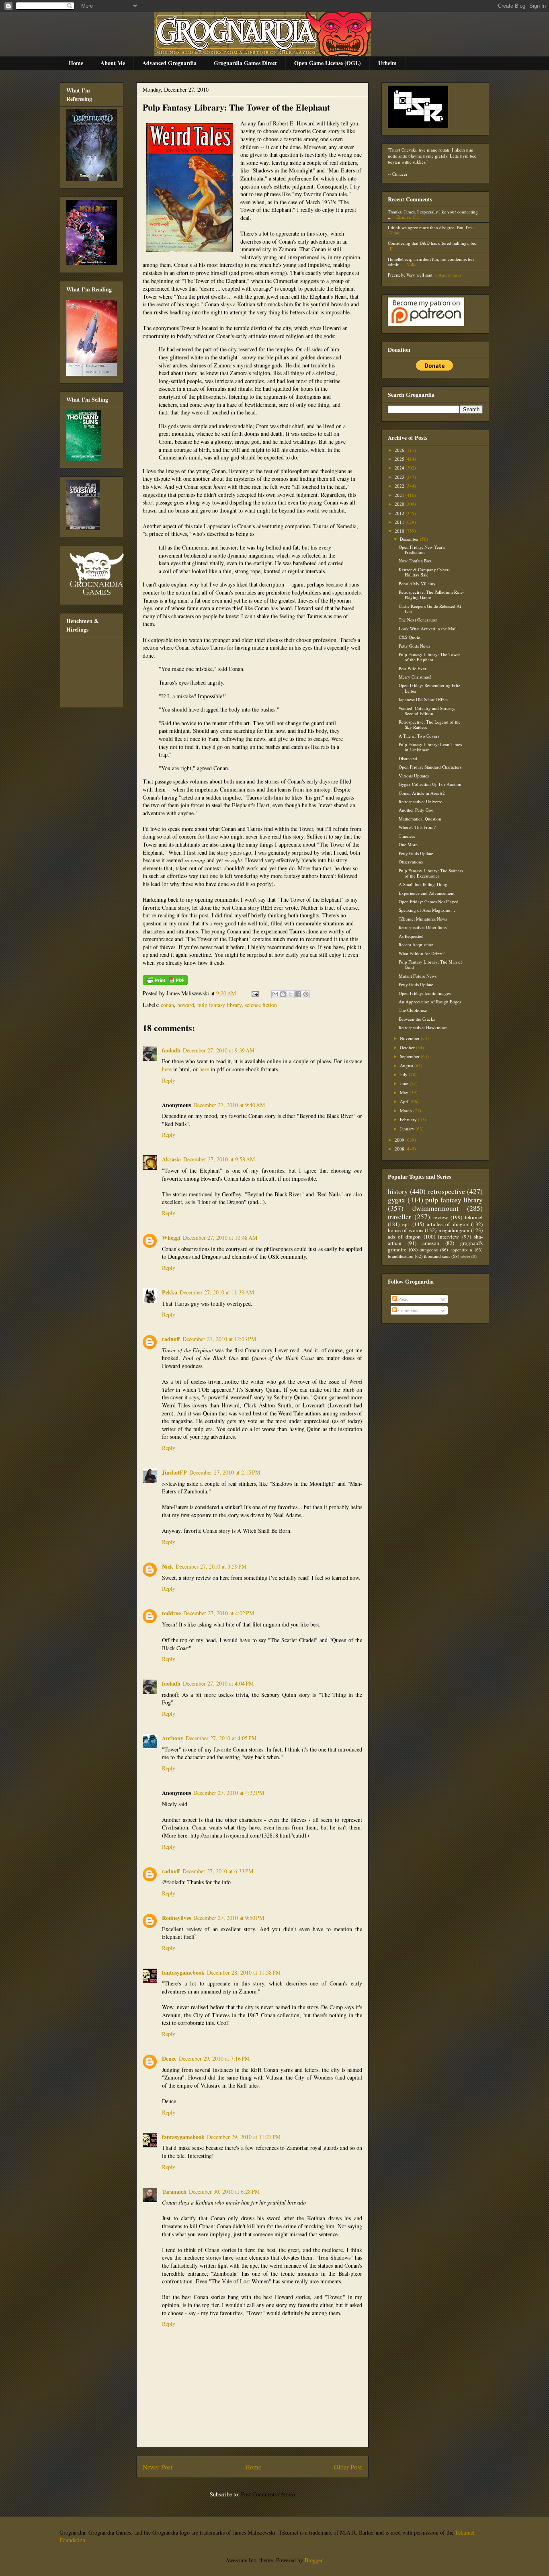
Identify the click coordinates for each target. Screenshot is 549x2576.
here (167, 1069)
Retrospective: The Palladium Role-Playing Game (431, 595)
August (407, 1065)
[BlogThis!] (283, 994)
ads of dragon (404, 1237)
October (408, 1047)
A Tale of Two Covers (419, 736)
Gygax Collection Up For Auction (430, 784)
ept (406, 1224)
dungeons (429, 1250)
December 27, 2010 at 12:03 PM (219, 1339)
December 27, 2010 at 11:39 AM (217, 1292)
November (410, 1038)
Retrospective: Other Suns (423, 927)
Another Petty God (416, 810)
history (398, 1191)
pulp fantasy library (219, 1005)
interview (449, 1237)
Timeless (407, 836)
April (405, 1101)
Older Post (348, 2467)
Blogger (313, 2560)
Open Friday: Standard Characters (430, 767)
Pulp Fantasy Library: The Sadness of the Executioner (431, 873)
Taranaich (174, 2191)
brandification (401, 1256)
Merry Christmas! (415, 677)
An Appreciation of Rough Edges (430, 1002)
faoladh (171, 1050)
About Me (113, 63)
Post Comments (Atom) (268, 2494)
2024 (400, 468)
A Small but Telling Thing (423, 884)
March (407, 1111)
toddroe (171, 1613)
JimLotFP (174, 1472)
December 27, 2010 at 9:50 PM (229, 1918)
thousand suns (437, 1256)
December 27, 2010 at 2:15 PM (225, 1472)
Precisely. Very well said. (411, 275)
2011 (400, 522)
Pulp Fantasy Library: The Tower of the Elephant (236, 107)
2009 (400, 1140)
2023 (400, 477)
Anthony (173, 1738)
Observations (411, 862)
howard (186, 1005)
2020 (400, 504)
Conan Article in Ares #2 (422, 793)
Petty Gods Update (416, 853)
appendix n (462, 1250)
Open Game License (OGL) (328, 63)
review (441, 1217)
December (410, 539)
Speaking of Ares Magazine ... (427, 910)
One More (408, 844)
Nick (168, 1566)
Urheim (387, 63)
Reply (169, 1080)
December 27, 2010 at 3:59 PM (211, 1566)
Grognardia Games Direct (245, 63)
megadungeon (454, 1230)
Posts (402, 1299)
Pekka (170, 1292)
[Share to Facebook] (298, 994)
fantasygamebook (183, 1972)
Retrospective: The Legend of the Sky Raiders (430, 724)
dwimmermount (435, 1208)
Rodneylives (176, 1918)
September (410, 1056)
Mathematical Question (420, 819)
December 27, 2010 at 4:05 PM (221, 1738)
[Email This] (275, 994)
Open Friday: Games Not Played (429, 901)
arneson (431, 1243)
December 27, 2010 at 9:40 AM (229, 1105)
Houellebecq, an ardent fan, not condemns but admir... (431, 262)
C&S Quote (409, 637)
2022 (400, 486)
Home (76, 63)
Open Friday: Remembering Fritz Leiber (429, 688)
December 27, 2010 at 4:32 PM (229, 1793)
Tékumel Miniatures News (423, 919)
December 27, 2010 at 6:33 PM (218, 1871)
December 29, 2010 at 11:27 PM (244, 2137)
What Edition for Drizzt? (422, 953)
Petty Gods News (414, 646)
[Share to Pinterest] (306, 994)
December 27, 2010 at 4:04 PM (218, 1683)
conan (167, 1005)
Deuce (169, 2058)
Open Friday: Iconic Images (425, 993)
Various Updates (414, 776)
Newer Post (158, 2467)
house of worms (406, 1230)
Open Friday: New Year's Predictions (422, 550)
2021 (400, 495)
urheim (465, 1256)
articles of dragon (448, 1224)
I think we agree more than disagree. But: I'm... (432, 227)
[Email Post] (255, 993)
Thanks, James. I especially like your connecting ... (433, 214)
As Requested (411, 936)
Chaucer (400, 174)
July (404, 1074)
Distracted (408, 758)
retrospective (447, 1191)
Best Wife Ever (413, 668)
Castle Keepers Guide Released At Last (430, 609)
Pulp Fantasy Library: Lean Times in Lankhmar (430, 747)
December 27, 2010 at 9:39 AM (219, 1050)
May (405, 1092)
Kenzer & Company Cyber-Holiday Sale (424, 572)
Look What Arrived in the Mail (428, 629)
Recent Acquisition (416, 944)
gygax (396, 1200)
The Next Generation (418, 620)
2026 (400, 450)
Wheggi (171, 1238)
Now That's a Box (415, 561)
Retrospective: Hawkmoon (423, 1027)
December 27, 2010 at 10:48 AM (220, 1238)
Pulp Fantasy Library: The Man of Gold (430, 964)
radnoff (171, 1339)
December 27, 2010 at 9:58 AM (219, 1159)
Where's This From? (417, 827)
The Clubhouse (413, 1010)
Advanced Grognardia (169, 63)
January (408, 1129)
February (409, 1119)
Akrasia (171, 1159)
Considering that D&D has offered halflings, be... (433, 243)
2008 (400, 1149)
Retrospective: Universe (421, 801)
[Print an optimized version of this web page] (165, 983)
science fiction (261, 1005)
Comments (408, 1310)
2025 (400, 459)
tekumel (474, 1217)
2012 (400, 513)
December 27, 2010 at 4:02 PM (219, 1613)
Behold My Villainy (417, 583)
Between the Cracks (417, 1019)
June (405, 1083)
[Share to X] (291, 994)
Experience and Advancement (427, 893)
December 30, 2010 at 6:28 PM (224, 2191)
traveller (399, 1216)
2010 (400, 531)
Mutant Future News (418, 976)
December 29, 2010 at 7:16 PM (214, 2058)
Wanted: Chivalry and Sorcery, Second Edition (427, 711)
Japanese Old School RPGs (423, 699)
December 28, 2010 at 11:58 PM (244, 1972)
